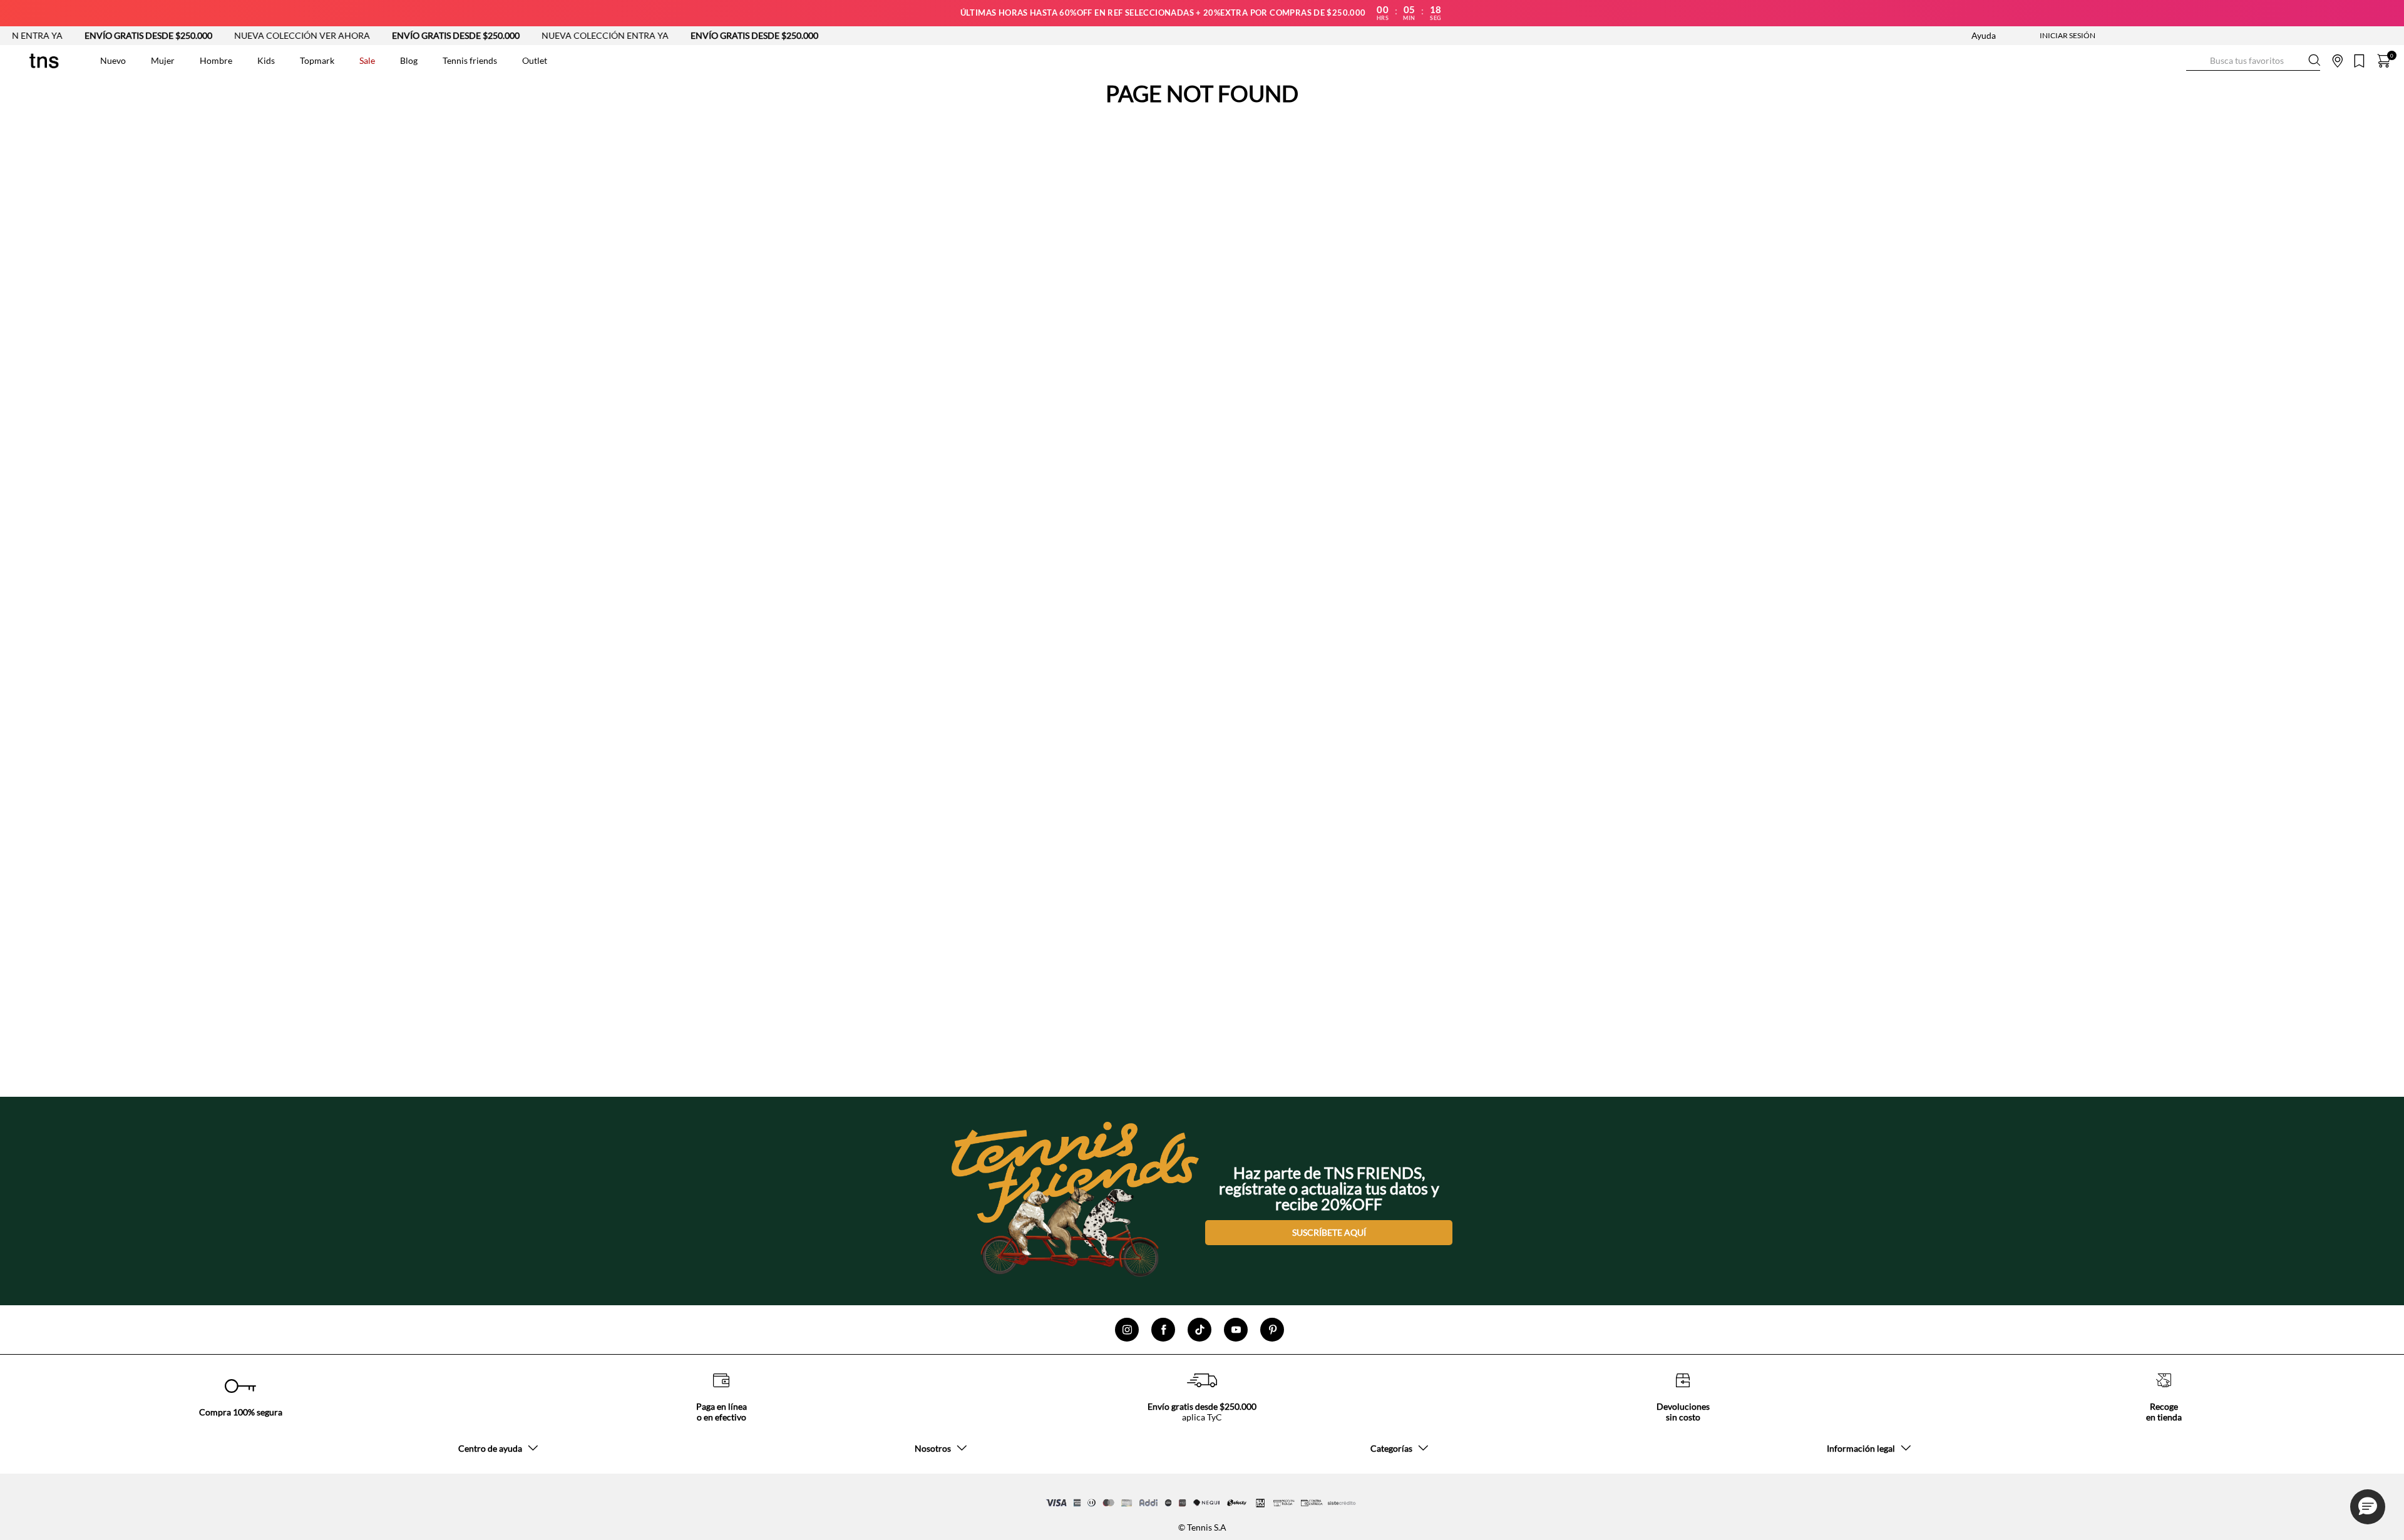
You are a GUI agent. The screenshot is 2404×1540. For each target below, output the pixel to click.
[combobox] (2253, 61)
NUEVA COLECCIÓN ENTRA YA (547, 35)
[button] (2368, 1507)
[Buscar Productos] (2196, 60)
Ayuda (1984, 35)
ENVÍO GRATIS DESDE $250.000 (90, 35)
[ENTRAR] (2043, 36)
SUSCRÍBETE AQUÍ (1329, 1232)
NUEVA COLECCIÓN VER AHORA (244, 35)
